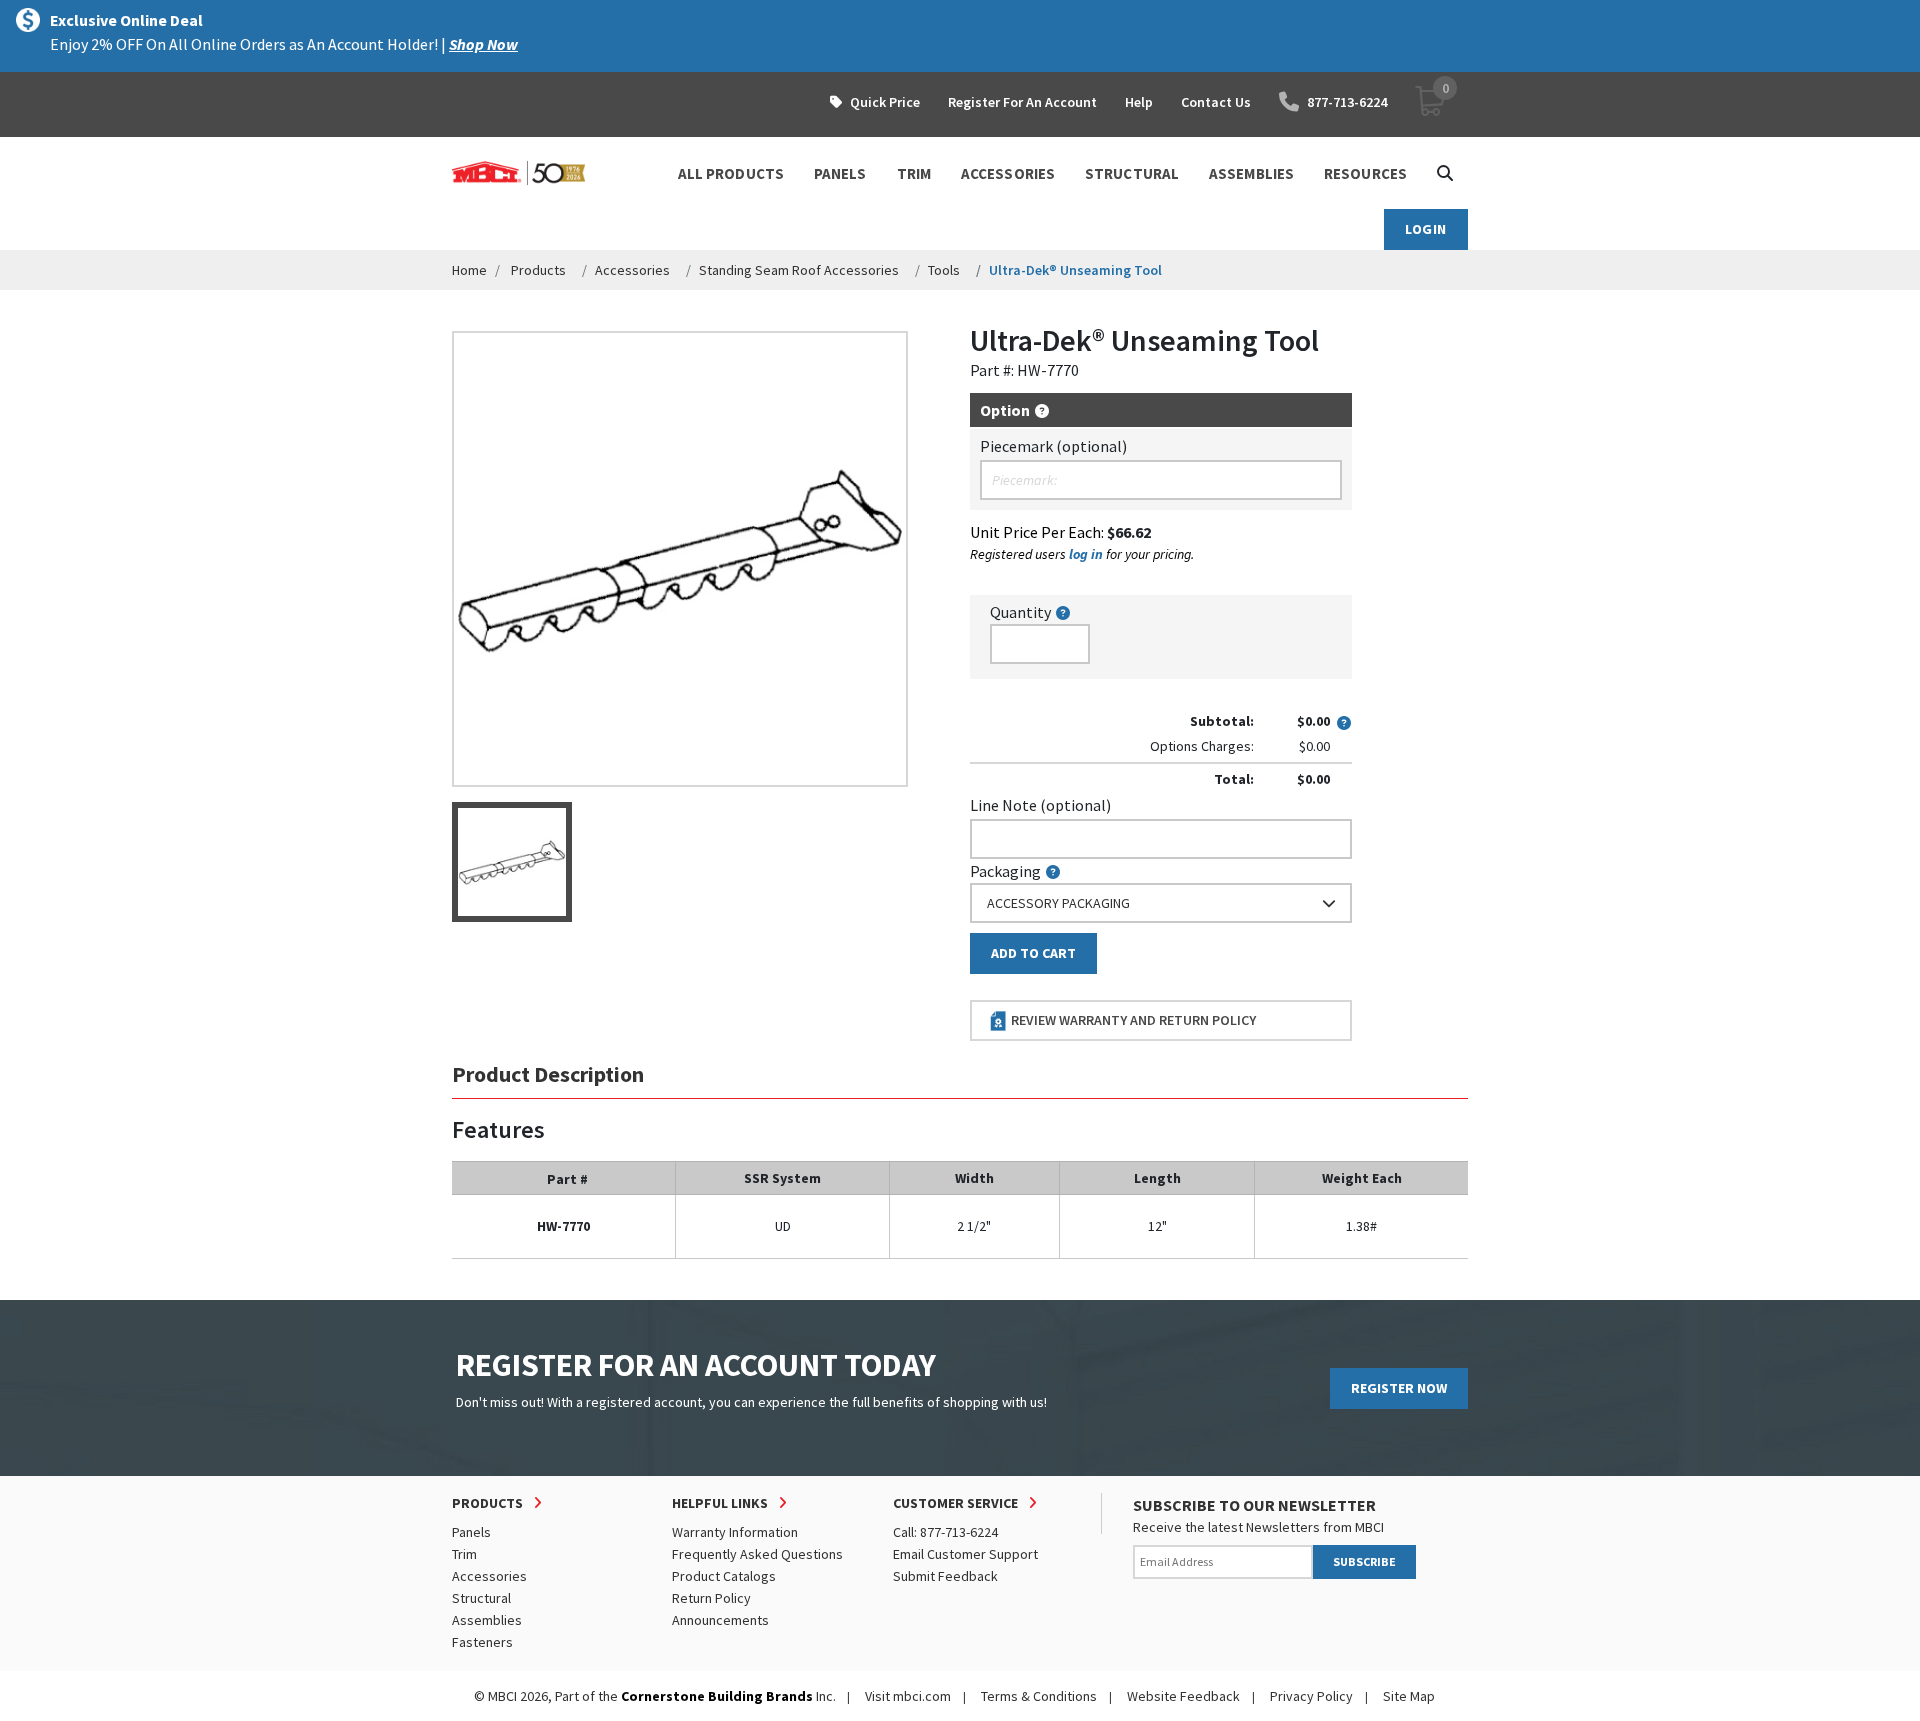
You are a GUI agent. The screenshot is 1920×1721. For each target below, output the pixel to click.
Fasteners (482, 1642)
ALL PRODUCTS (731, 173)
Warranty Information (735, 1532)
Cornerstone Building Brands (717, 1696)
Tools (944, 270)
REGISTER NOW (1399, 1388)
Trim (464, 1554)
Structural (481, 1598)
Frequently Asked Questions (757, 1554)
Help (1139, 102)
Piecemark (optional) (1053, 446)
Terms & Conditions (1039, 1696)
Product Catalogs (724, 1576)
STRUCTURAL (1132, 173)
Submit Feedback (945, 1576)
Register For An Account (1022, 102)
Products (538, 270)
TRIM (914, 173)
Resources (1365, 173)
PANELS (840, 173)
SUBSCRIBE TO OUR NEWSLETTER (1254, 1505)
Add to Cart (1033, 953)
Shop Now (483, 44)
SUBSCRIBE (1364, 1561)
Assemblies (487, 1620)
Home (469, 270)
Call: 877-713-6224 (945, 1532)
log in (1086, 554)
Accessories (632, 270)
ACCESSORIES (1008, 173)
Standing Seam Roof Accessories (799, 270)
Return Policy (711, 1598)
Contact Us (1216, 102)
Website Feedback (1183, 1696)
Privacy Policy (1311, 1696)
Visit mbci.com (908, 1696)
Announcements (720, 1620)
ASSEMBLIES (1251, 173)
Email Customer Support (965, 1554)
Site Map (1409, 1696)
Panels (471, 1532)
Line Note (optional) (1040, 805)
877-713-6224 (1347, 102)
